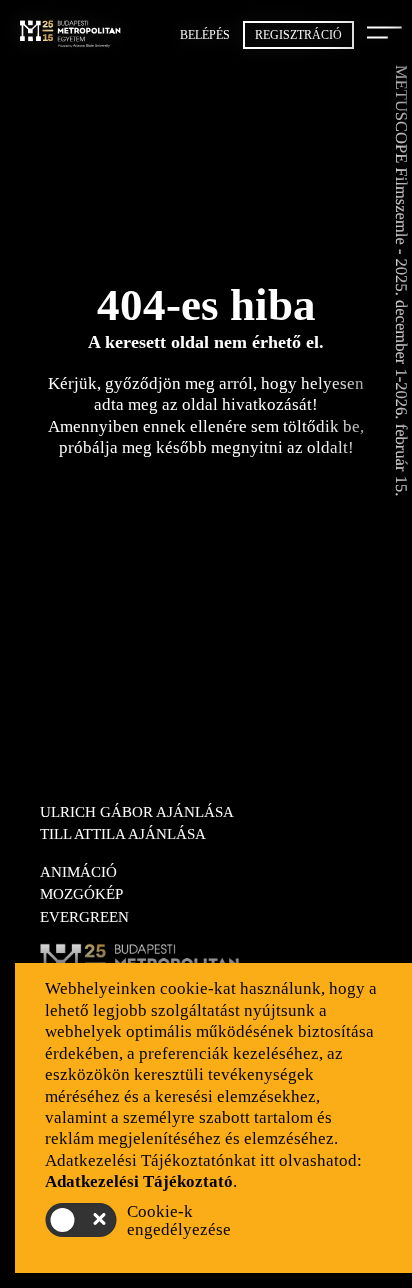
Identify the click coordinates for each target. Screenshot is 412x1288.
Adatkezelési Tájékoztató (139, 1181)
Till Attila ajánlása (123, 834)
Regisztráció (298, 35)
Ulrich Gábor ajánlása (137, 812)
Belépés (205, 35)
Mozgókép (81, 894)
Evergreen (84, 917)
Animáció (78, 872)
